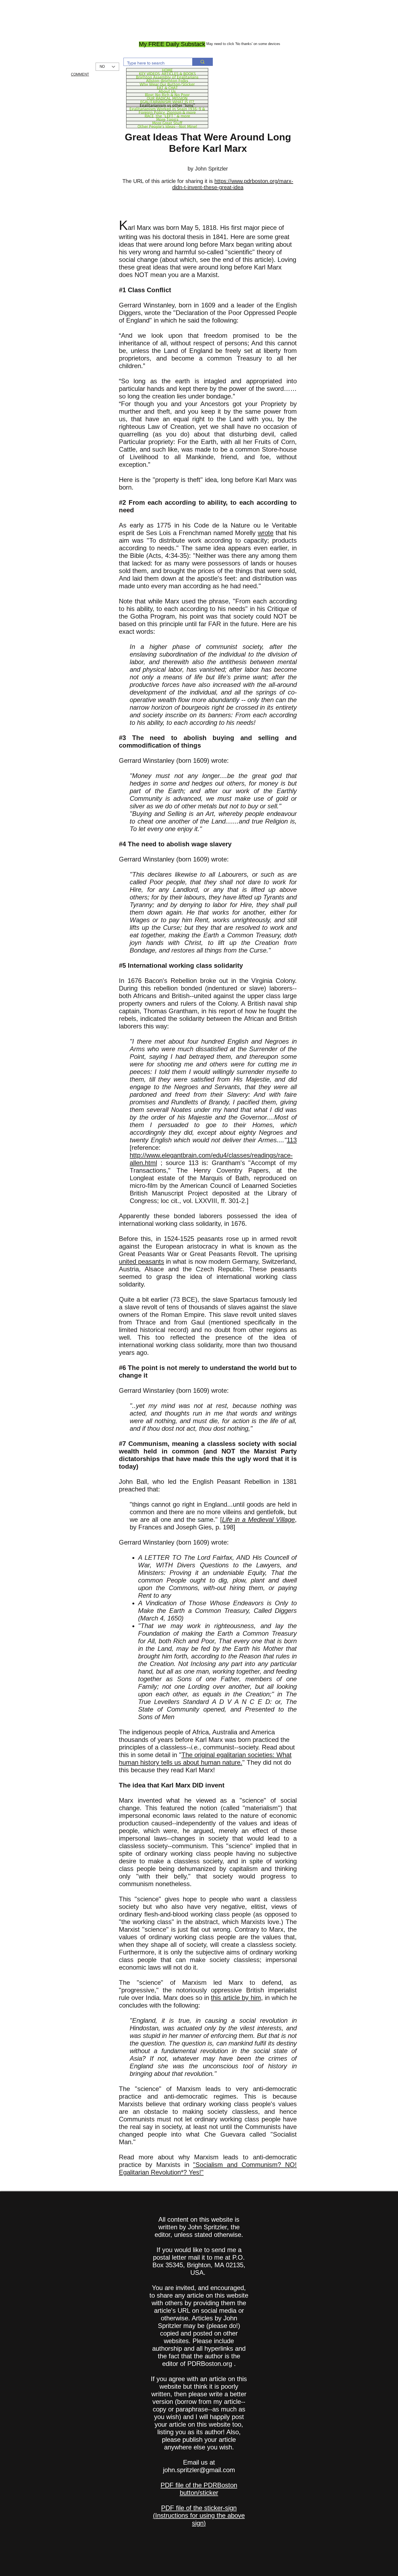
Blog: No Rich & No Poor (167, 95)
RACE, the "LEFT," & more (167, 116)
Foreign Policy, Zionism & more (167, 112)
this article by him (236, 1998)
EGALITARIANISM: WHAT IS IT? (167, 102)
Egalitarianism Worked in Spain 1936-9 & (167, 109)
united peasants (141, 1261)
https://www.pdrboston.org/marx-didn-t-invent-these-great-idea (233, 184)
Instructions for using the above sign (200, 2519)
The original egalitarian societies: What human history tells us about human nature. (205, 1759)
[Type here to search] (202, 62)
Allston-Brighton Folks (167, 81)
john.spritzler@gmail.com (199, 2470)
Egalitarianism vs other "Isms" (167, 105)
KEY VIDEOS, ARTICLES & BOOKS (167, 73)
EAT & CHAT (167, 88)
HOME (167, 70)
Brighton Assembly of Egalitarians (167, 77)
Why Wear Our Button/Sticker (167, 84)
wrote (266, 533)
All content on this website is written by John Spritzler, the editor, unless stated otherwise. (199, 2227)
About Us (167, 91)
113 (292, 1140)
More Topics (167, 119)
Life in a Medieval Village (258, 1519)
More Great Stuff (167, 123)
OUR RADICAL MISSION (167, 98)
